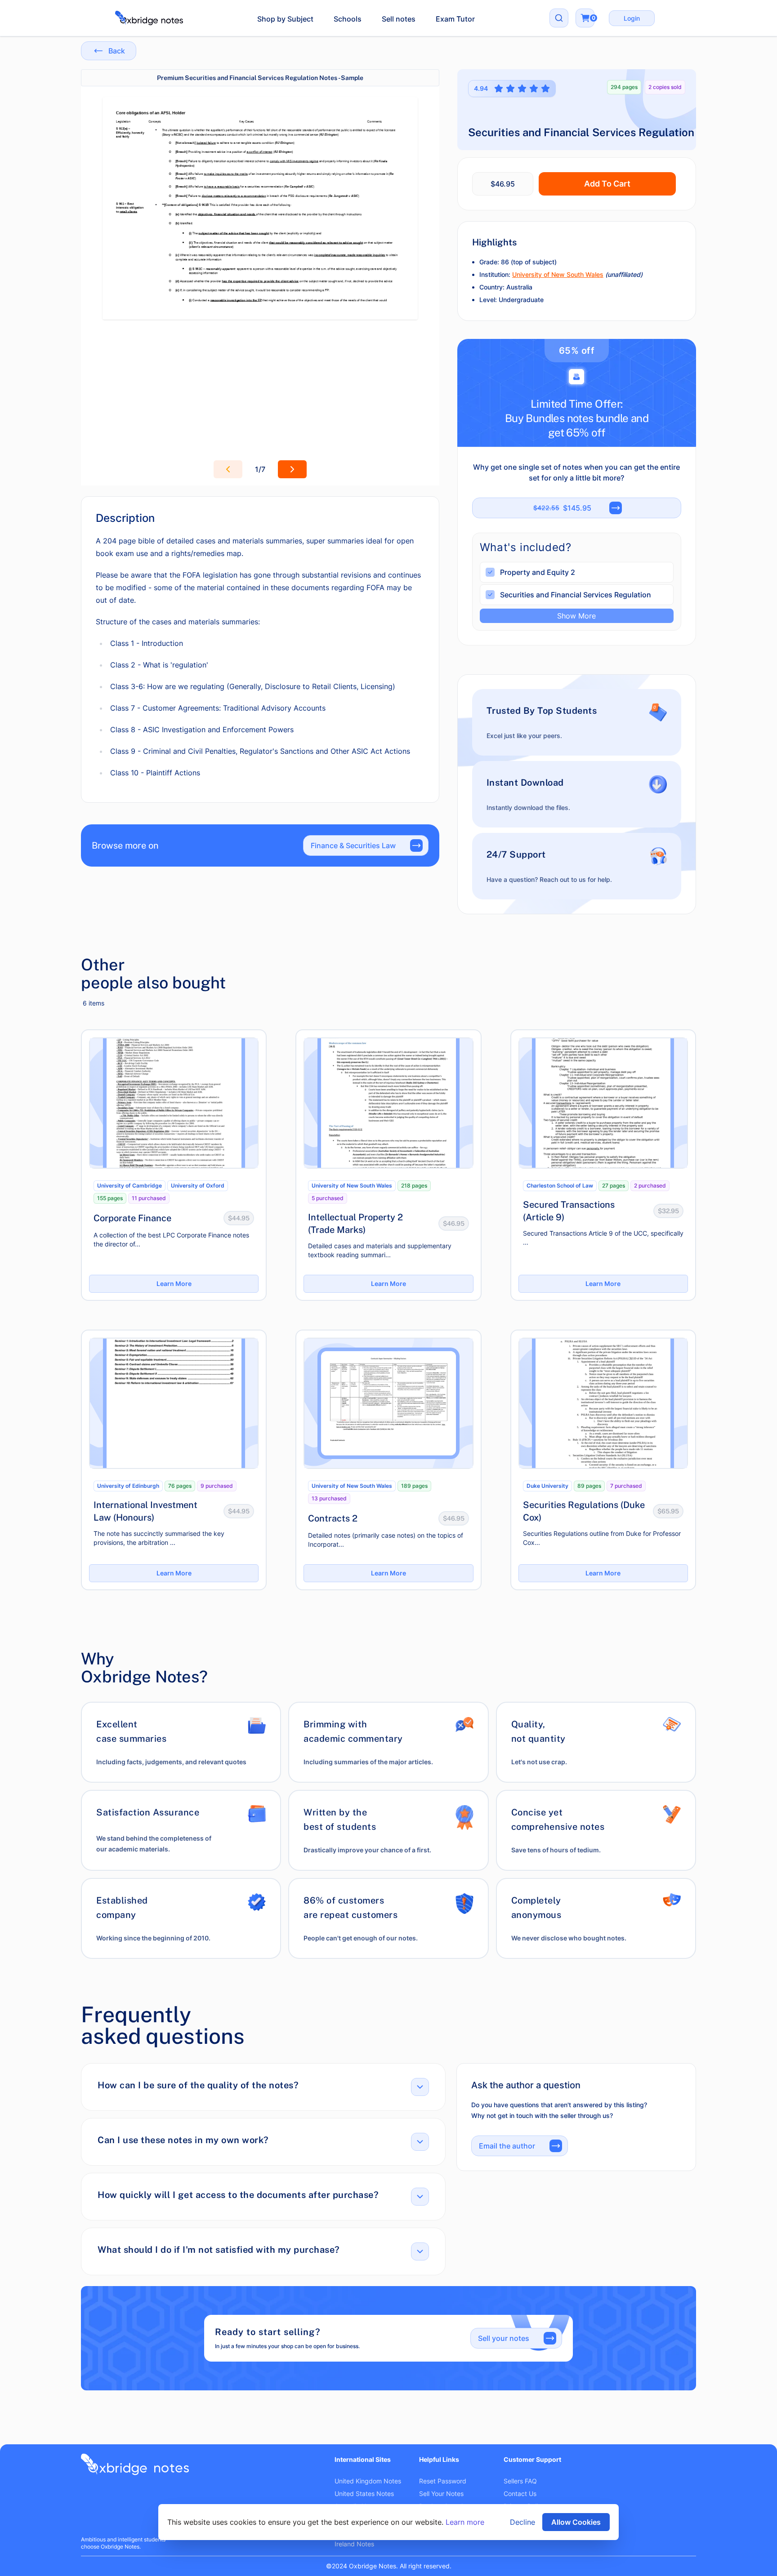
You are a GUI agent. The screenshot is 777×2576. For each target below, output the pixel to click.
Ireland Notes (354, 2544)
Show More (576, 616)
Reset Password (443, 2481)
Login (632, 18)
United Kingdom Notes (368, 2481)
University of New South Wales (558, 274)
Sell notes (399, 19)
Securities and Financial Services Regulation (576, 595)
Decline (522, 2522)
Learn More (174, 1284)
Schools (348, 19)
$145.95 (562, 508)
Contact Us (520, 2494)
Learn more (465, 2522)
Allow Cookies (576, 2522)
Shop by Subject (285, 19)
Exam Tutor (455, 19)
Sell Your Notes (441, 2494)
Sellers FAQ (520, 2481)
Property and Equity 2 (538, 572)
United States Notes (364, 2494)
